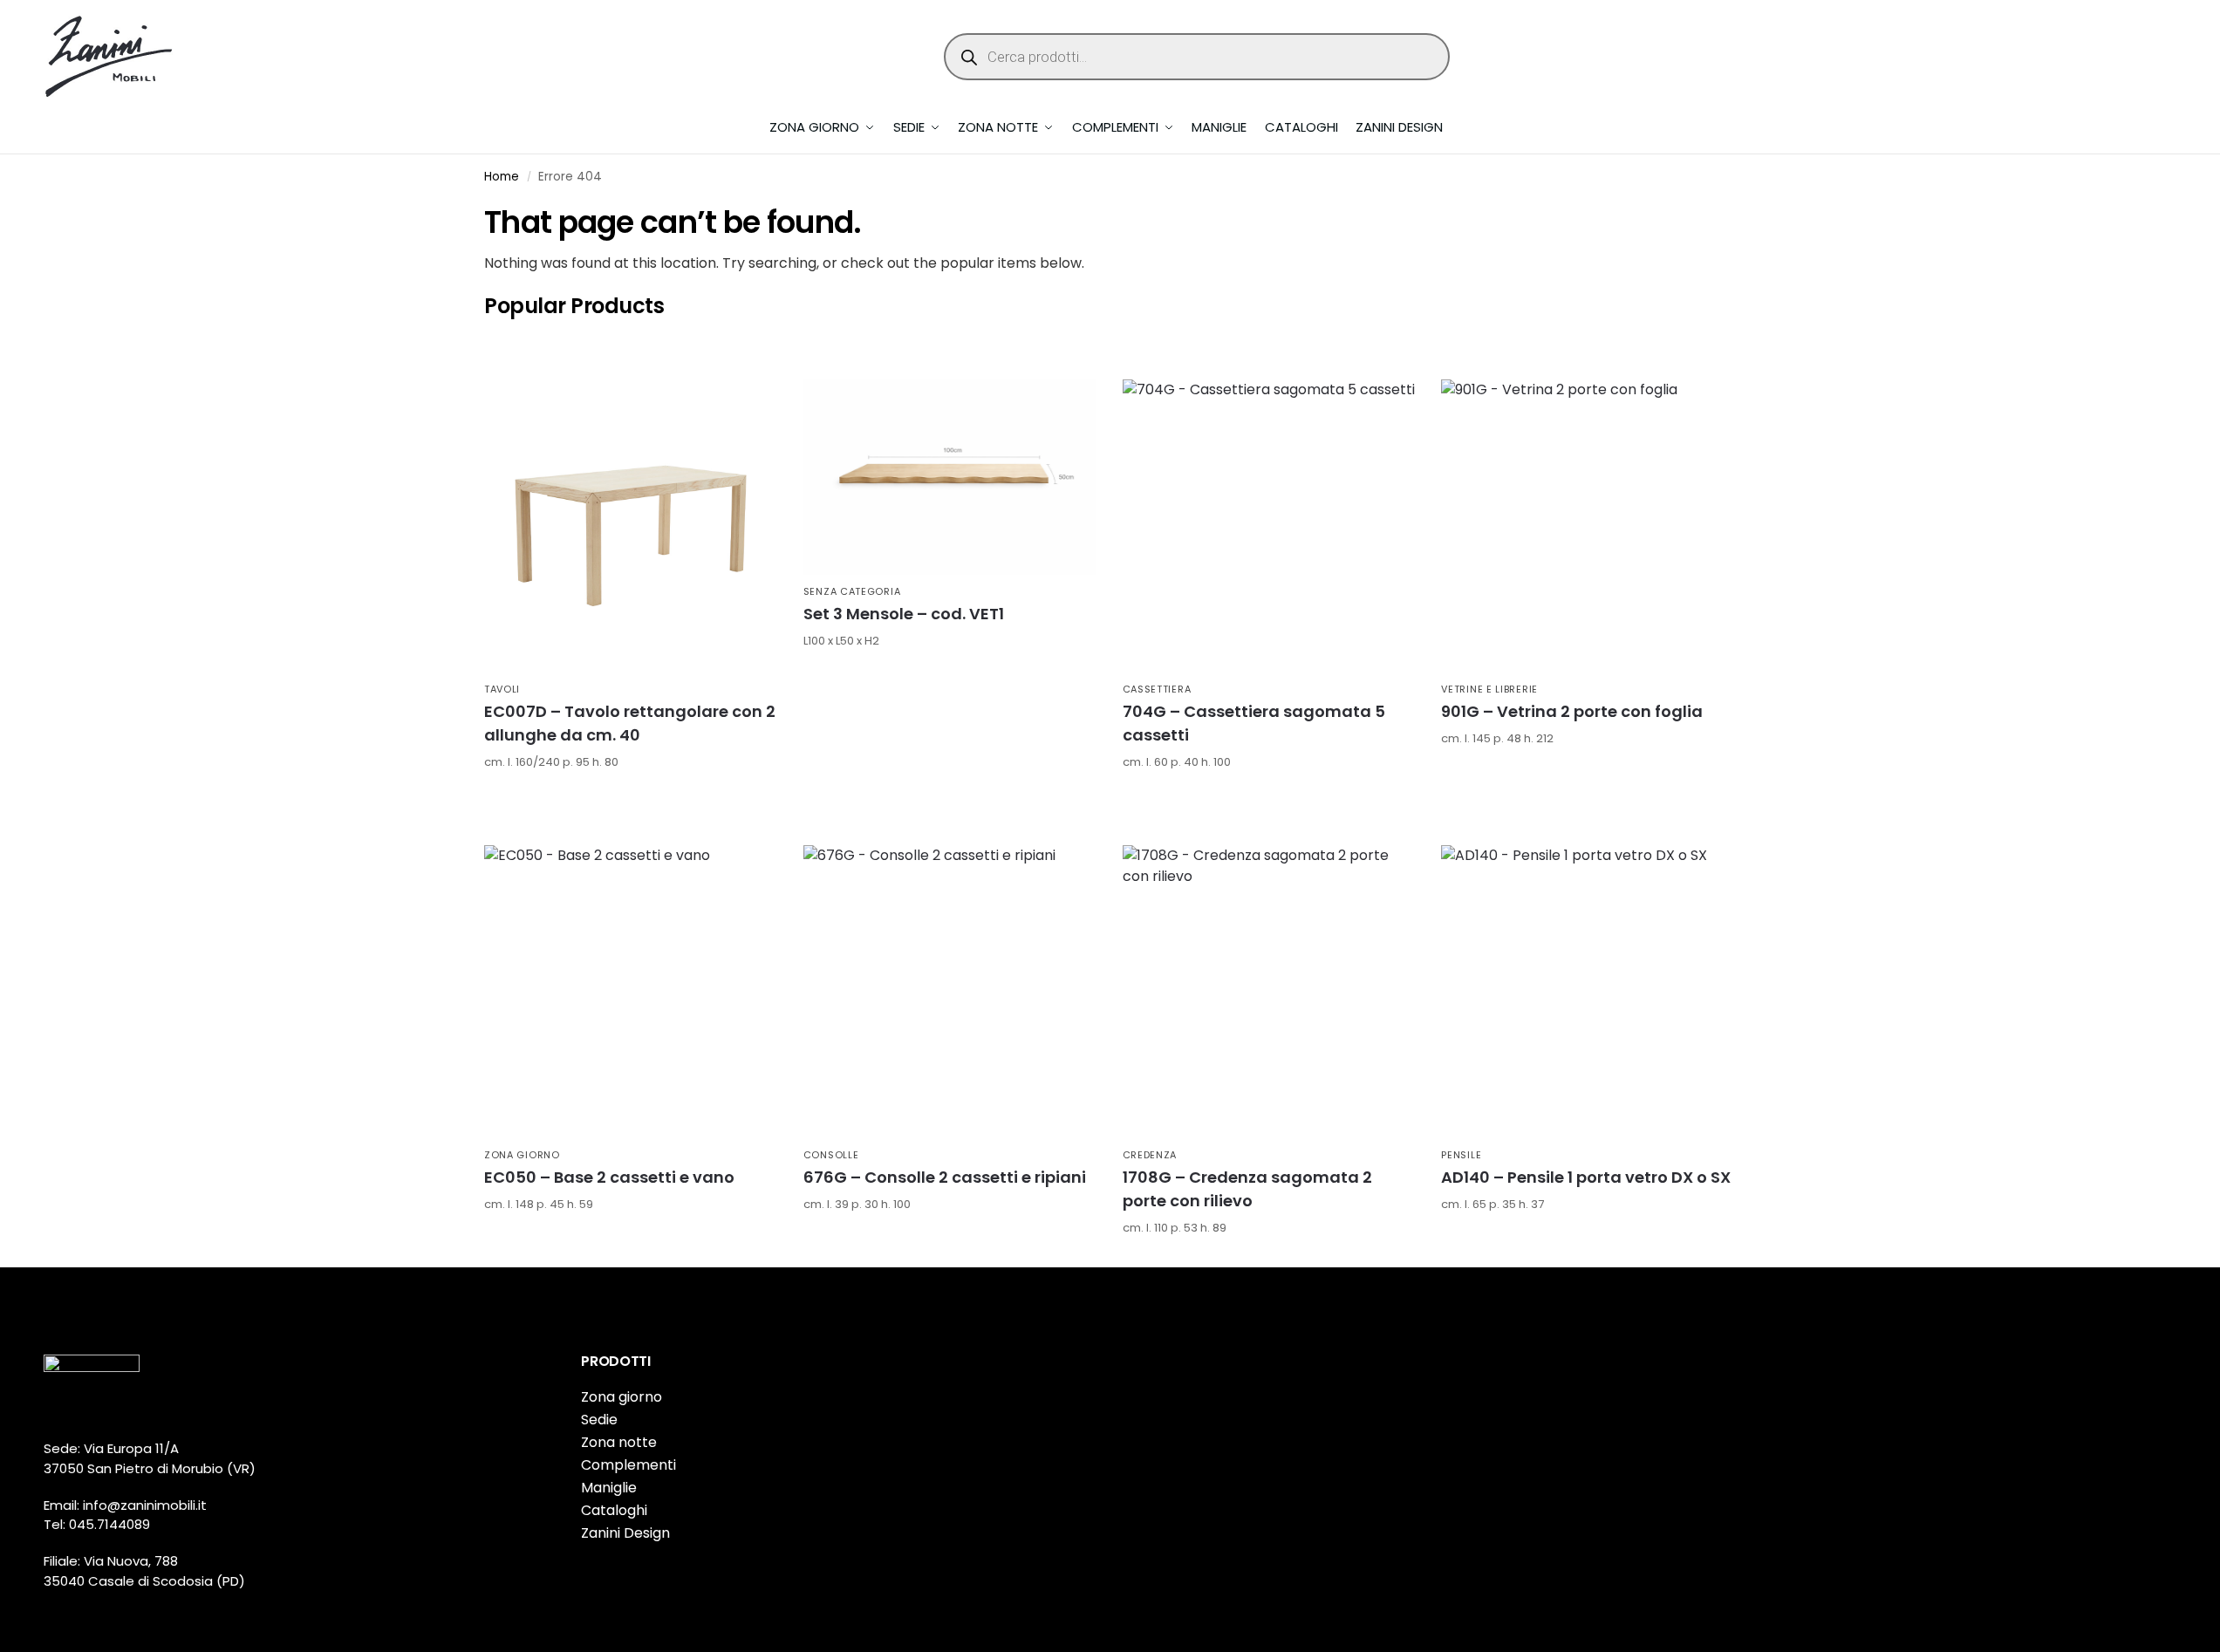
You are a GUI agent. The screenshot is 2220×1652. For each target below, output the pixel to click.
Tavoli (502, 689)
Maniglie (609, 1488)
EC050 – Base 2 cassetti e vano (609, 1177)
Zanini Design (625, 1533)
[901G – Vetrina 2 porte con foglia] (1588, 526)
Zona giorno (522, 1155)
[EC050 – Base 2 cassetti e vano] (631, 992)
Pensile (1461, 1155)
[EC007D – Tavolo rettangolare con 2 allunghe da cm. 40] (631, 526)
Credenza (1150, 1155)
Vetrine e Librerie (1489, 689)
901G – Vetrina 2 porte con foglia (1572, 711)
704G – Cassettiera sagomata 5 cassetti (1254, 723)
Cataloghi (614, 1510)
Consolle (831, 1155)
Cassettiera (1157, 689)
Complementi (628, 1465)
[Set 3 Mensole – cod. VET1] (950, 477)
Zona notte (619, 1442)
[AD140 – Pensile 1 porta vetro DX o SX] (1588, 992)
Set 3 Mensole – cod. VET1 (904, 614)
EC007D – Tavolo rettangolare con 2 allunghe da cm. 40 (630, 723)
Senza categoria (852, 591)
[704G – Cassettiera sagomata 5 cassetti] (1269, 526)
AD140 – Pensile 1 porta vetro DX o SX (1586, 1177)
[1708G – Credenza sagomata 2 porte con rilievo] (1269, 992)
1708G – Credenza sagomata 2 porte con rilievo (1247, 1189)
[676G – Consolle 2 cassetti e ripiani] (950, 992)
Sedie (599, 1420)
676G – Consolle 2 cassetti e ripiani (945, 1177)
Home (502, 177)
